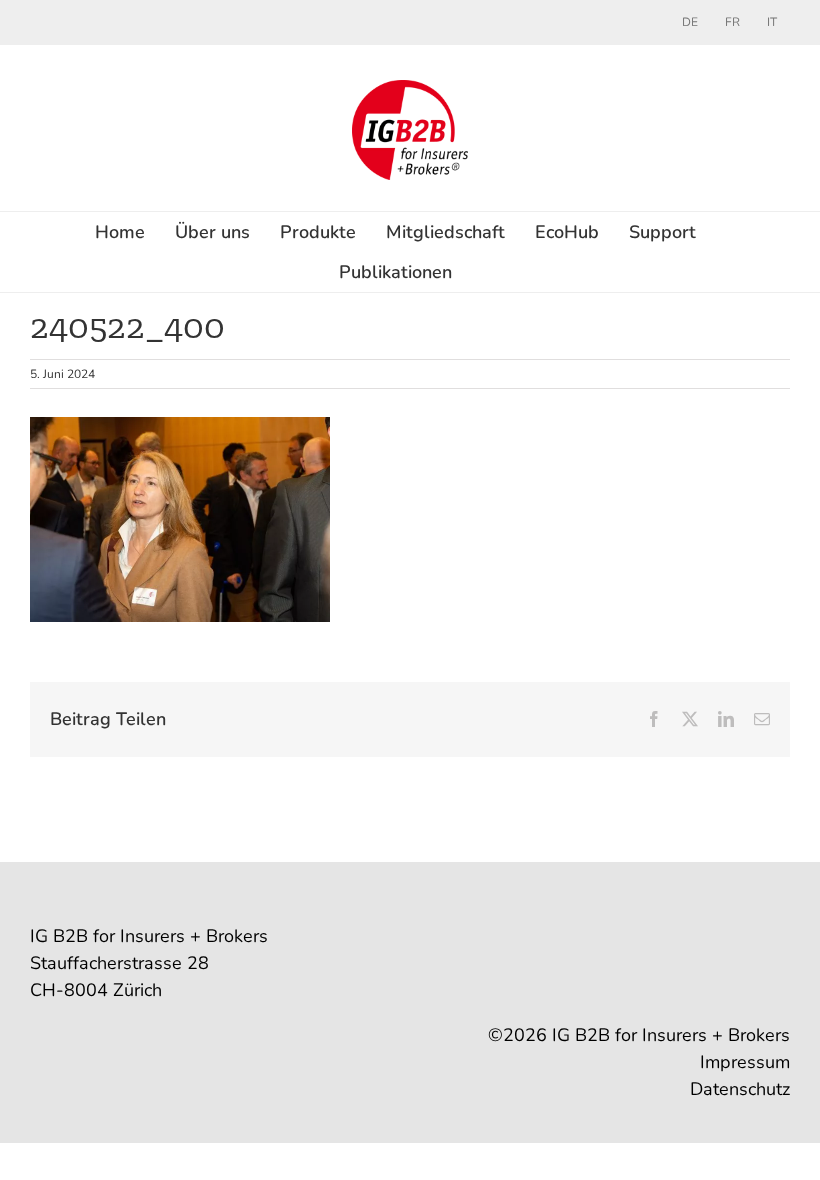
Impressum (745, 1062)
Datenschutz (740, 1089)
